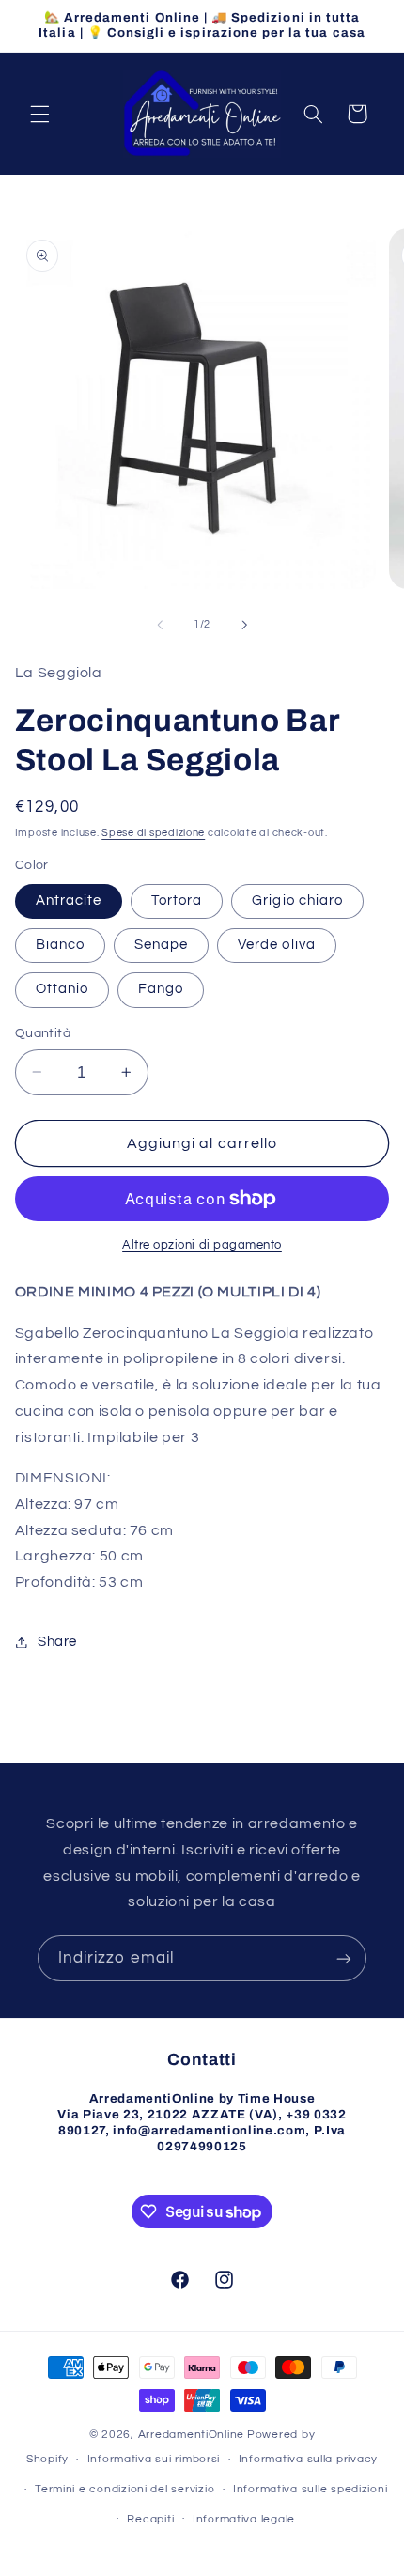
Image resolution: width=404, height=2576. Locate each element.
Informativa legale (244, 2519)
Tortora (177, 900)
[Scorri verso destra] (244, 625)
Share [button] (57, 1642)
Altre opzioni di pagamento (202, 1245)
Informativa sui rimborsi (154, 2459)
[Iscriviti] (344, 1958)
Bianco (60, 945)
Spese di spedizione (153, 833)
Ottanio (62, 989)
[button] (39, 114)
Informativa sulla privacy (308, 2459)
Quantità (43, 1033)
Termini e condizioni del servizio (124, 2489)
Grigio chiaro (297, 900)
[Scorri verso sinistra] (160, 625)
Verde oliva (277, 945)
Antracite (69, 900)
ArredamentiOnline (192, 2435)
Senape (161, 945)
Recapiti (150, 2519)
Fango (161, 989)
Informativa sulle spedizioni (311, 2489)
